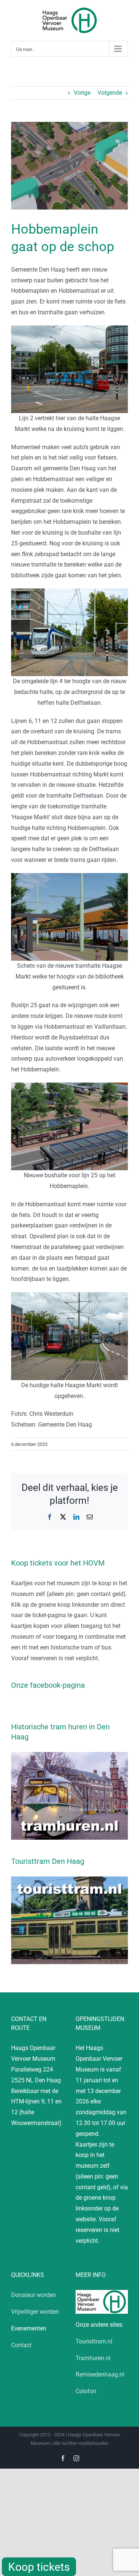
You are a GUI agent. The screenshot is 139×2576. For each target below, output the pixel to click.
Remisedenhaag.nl (100, 2374)
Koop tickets (39, 2567)
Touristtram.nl (94, 2341)
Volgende (110, 93)
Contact (21, 2345)
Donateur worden (34, 2295)
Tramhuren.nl (93, 2358)
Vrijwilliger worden (35, 2312)
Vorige (82, 93)
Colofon (86, 2391)
